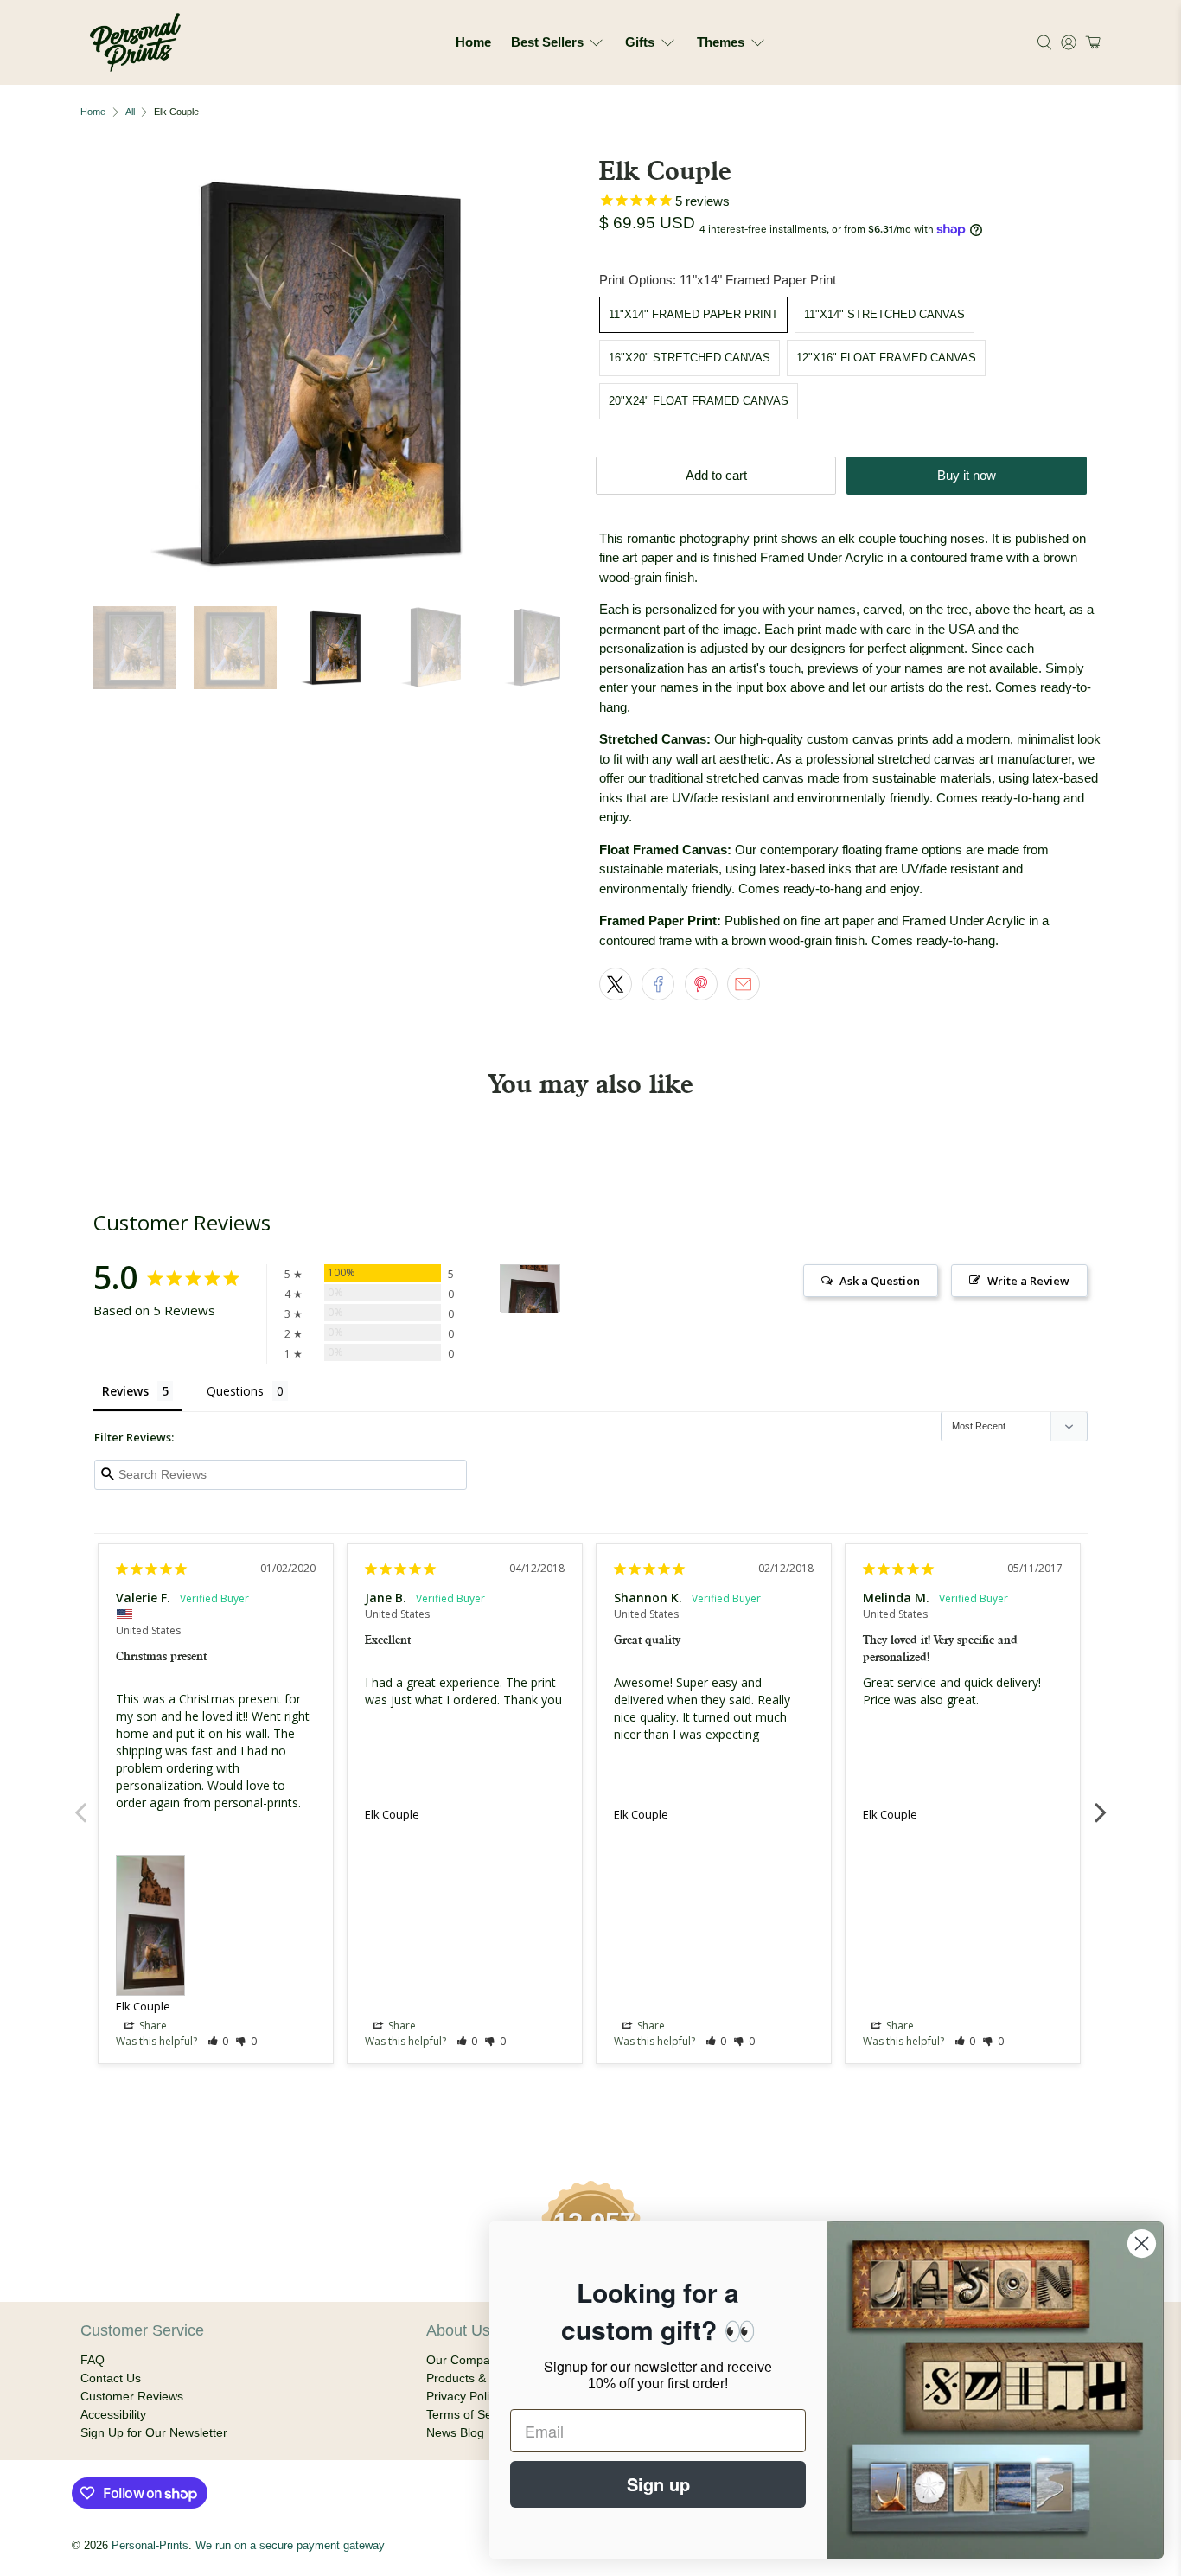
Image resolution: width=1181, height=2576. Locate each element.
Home (473, 42)
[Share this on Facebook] (658, 984)
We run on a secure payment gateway (290, 2546)
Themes (721, 42)
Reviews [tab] (125, 1391)
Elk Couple (143, 2006)
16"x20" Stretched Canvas (689, 358)
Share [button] (152, 2026)
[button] (1091, 42)
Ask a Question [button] (880, 1281)
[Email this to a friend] (744, 984)
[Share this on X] (616, 984)
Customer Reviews (132, 2396)
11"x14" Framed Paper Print (693, 314)
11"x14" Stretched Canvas (884, 314)
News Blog (455, 2432)
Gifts (640, 42)
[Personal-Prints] (135, 42)
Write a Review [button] (1028, 1281)
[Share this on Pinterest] (701, 984)
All (130, 112)
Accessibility (113, 2414)
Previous (80, 1803)
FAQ (93, 2360)
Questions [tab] (235, 1391)
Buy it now (967, 475)
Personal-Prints (150, 2546)
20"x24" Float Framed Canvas (699, 401)
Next (1101, 1803)
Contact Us (111, 2378)
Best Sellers (547, 42)
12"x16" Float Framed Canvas (886, 358)
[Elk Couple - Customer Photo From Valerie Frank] (530, 1289)
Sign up (658, 2484)
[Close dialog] (1142, 2244)
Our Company (465, 2360)
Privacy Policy (464, 2396)
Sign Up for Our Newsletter (154, 2432)
